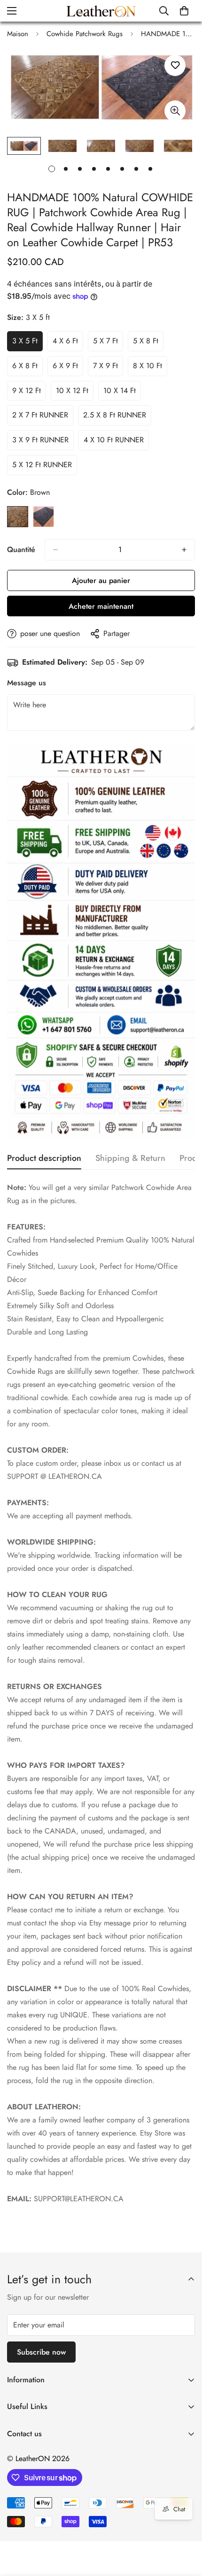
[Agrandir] (175, 111)
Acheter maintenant (101, 606)
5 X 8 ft (148, 343)
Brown (18, 517)
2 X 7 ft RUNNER (43, 417)
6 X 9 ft (68, 368)
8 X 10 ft (150, 368)
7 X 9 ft (108, 368)
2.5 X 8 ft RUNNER (117, 417)
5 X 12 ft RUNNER (45, 467)
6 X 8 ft (27, 368)
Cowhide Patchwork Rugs (85, 34)
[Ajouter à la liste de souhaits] (175, 65)
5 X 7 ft (108, 343)
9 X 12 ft (29, 393)
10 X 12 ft (75, 393)
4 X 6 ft (68, 343)
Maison (18, 34)
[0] (184, 11)
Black (43, 517)
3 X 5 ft (27, 343)
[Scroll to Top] (185, 2526)
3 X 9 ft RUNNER (43, 442)
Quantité (21, 549)
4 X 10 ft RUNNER (116, 442)
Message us (27, 683)
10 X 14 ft (122, 393)
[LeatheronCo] (101, 11)
